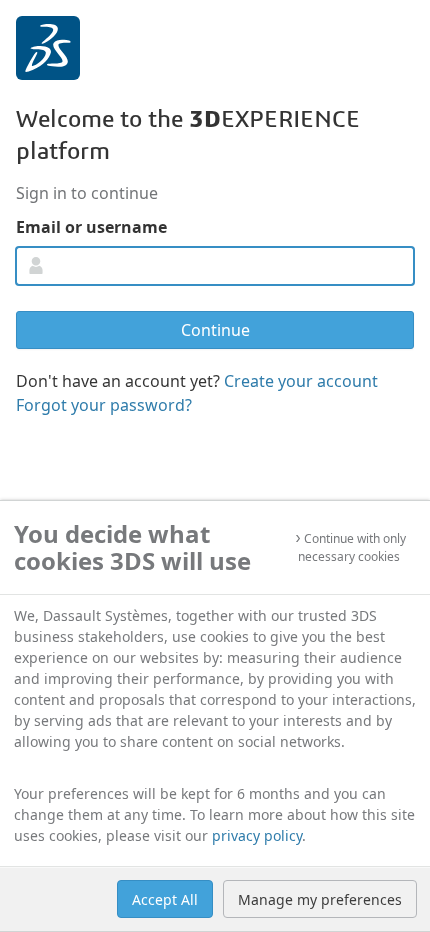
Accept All (165, 899)
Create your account (301, 381)
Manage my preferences (320, 899)
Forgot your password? (104, 405)
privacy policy (257, 835)
